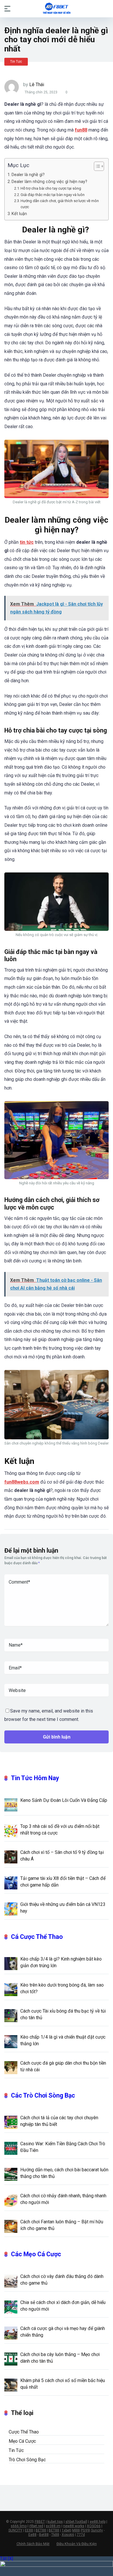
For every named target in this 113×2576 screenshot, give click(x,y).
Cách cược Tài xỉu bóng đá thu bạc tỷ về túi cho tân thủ (63, 2014)
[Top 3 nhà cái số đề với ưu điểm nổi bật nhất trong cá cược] (11, 1830)
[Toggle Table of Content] (96, 166)
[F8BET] (57, 8)
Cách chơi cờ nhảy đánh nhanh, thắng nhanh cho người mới (63, 2199)
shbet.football (76, 2522)
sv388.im (53, 2526)
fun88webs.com (22, 1482)
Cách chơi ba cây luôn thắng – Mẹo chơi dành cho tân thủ (60, 2358)
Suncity (97, 2530)
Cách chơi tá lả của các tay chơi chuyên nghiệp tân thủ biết (59, 2121)
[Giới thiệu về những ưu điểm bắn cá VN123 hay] (11, 1909)
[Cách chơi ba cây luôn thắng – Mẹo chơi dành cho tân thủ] (11, 2359)
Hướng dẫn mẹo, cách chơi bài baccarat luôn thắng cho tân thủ (64, 2173)
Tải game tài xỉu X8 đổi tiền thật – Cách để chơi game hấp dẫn (63, 1882)
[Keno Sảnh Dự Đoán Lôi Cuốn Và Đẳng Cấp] (11, 1804)
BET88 (41, 2530)
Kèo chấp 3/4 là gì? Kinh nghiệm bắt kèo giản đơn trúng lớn (61, 1962)
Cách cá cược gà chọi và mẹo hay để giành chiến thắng (63, 2332)
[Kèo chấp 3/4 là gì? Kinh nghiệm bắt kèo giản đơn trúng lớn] (11, 1963)
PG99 (85, 2530)
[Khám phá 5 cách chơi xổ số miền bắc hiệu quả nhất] (11, 2385)
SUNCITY (15, 2530)
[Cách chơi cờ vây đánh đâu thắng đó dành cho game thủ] (11, 2281)
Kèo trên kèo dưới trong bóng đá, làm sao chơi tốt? (62, 1988)
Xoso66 (68, 2535)
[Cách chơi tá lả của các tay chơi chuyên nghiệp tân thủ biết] (11, 2122)
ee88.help (98, 2522)
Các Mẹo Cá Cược (36, 2254)
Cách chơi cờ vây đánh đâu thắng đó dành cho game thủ (62, 2280)
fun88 (81, 130)
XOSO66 (94, 2526)
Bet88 (44, 2535)
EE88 (29, 2530)
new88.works (74, 2526)
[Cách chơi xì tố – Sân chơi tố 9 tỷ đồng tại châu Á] (11, 1856)
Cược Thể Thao (24, 2432)
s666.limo (19, 2526)
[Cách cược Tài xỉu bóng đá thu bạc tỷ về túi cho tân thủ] (11, 2015)
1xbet (66, 2530)
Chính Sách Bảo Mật (33, 2544)
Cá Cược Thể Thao (37, 1937)
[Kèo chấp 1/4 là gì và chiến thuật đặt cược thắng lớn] (11, 2041)
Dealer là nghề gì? (29, 175)
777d (81, 2535)
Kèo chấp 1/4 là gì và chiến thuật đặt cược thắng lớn (63, 2040)
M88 (76, 2530)
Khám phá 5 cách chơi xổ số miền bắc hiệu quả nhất (63, 2384)
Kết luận (19, 214)
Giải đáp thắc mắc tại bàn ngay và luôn (53, 195)
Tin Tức (16, 62)
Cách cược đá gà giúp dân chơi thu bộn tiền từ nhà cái (63, 2066)
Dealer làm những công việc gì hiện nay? (49, 182)
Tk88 (55, 2535)
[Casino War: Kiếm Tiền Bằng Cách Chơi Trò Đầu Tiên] (11, 2148)
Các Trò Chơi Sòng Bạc (43, 2095)
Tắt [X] (7, 2559)
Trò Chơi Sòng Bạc (27, 2460)
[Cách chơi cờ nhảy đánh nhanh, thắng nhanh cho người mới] (11, 2200)
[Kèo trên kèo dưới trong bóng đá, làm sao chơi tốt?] (11, 1989)
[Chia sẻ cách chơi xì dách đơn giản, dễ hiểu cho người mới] (11, 2307)
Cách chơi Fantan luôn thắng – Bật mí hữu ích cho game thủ (62, 2225)
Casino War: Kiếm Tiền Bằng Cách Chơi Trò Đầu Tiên (63, 2147)
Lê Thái (37, 85)
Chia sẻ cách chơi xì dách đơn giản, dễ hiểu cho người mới (63, 2306)
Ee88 (32, 2535)
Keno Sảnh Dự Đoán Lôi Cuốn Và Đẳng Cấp (64, 1800)
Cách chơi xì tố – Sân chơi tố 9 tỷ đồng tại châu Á (62, 1856)
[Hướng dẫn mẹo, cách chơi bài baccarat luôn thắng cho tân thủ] (11, 2174)
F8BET (40, 2522)
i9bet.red (36, 2526)
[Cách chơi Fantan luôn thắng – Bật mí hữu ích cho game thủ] (11, 2226)
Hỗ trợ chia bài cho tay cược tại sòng (51, 188)
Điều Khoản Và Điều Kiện (77, 2544)
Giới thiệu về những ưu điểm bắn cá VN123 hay (63, 1908)
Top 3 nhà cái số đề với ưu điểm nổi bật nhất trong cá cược (60, 1830)
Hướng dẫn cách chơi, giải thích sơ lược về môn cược (60, 204)
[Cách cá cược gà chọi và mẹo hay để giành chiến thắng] (11, 2333)
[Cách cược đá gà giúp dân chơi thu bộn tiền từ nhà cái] (11, 2067)
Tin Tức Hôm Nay (35, 1778)
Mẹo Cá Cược (22, 2441)
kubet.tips (55, 2522)
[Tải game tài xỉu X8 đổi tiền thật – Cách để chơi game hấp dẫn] (11, 1882)
